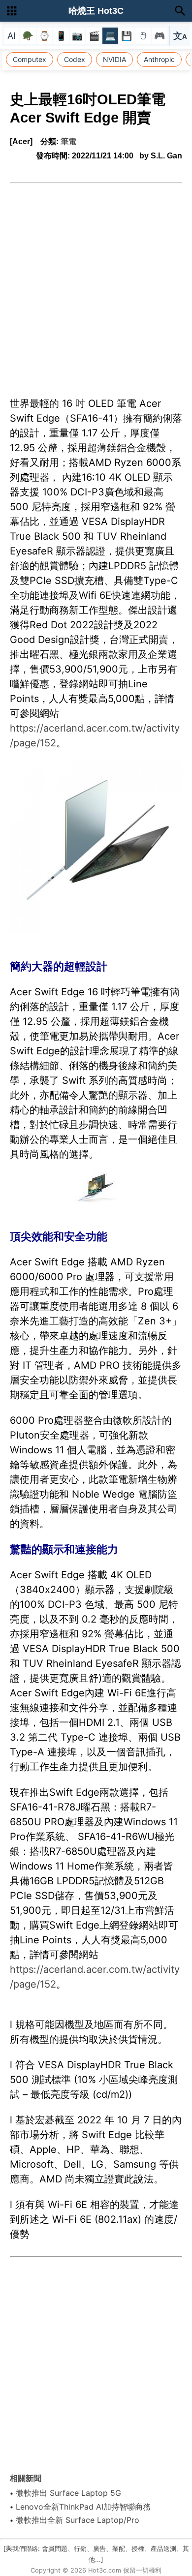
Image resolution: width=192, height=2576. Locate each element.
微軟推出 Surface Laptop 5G (68, 2493)
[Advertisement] (96, 284)
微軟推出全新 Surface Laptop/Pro (78, 2520)
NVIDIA (114, 59)
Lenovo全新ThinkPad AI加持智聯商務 (83, 2507)
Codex (75, 59)
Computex (30, 59)
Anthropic (159, 59)
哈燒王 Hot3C (96, 11)
